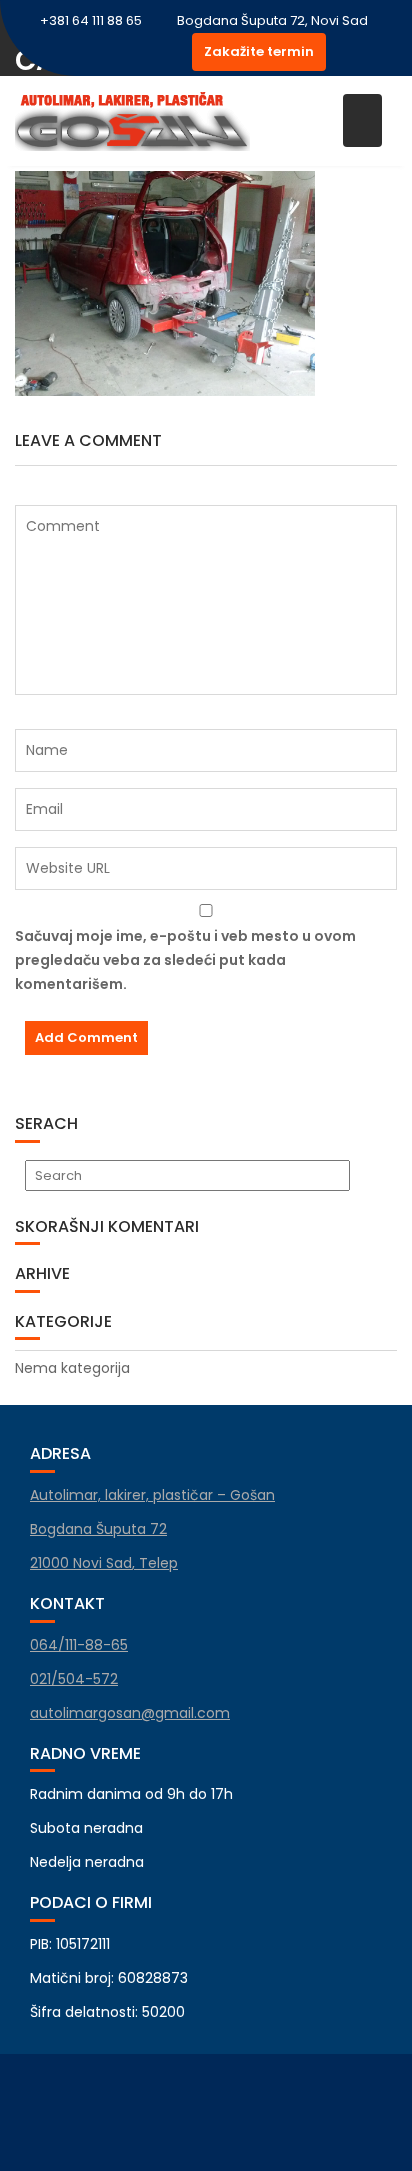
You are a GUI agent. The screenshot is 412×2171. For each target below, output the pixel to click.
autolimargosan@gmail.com (130, 1713)
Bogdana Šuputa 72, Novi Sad (272, 20)
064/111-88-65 (79, 1645)
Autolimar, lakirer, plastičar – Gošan (152, 1495)
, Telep (104, 1563)
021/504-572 (74, 1679)
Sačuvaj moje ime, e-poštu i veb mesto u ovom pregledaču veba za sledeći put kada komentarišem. (185, 960)
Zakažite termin (259, 51)
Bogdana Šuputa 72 (98, 1529)
